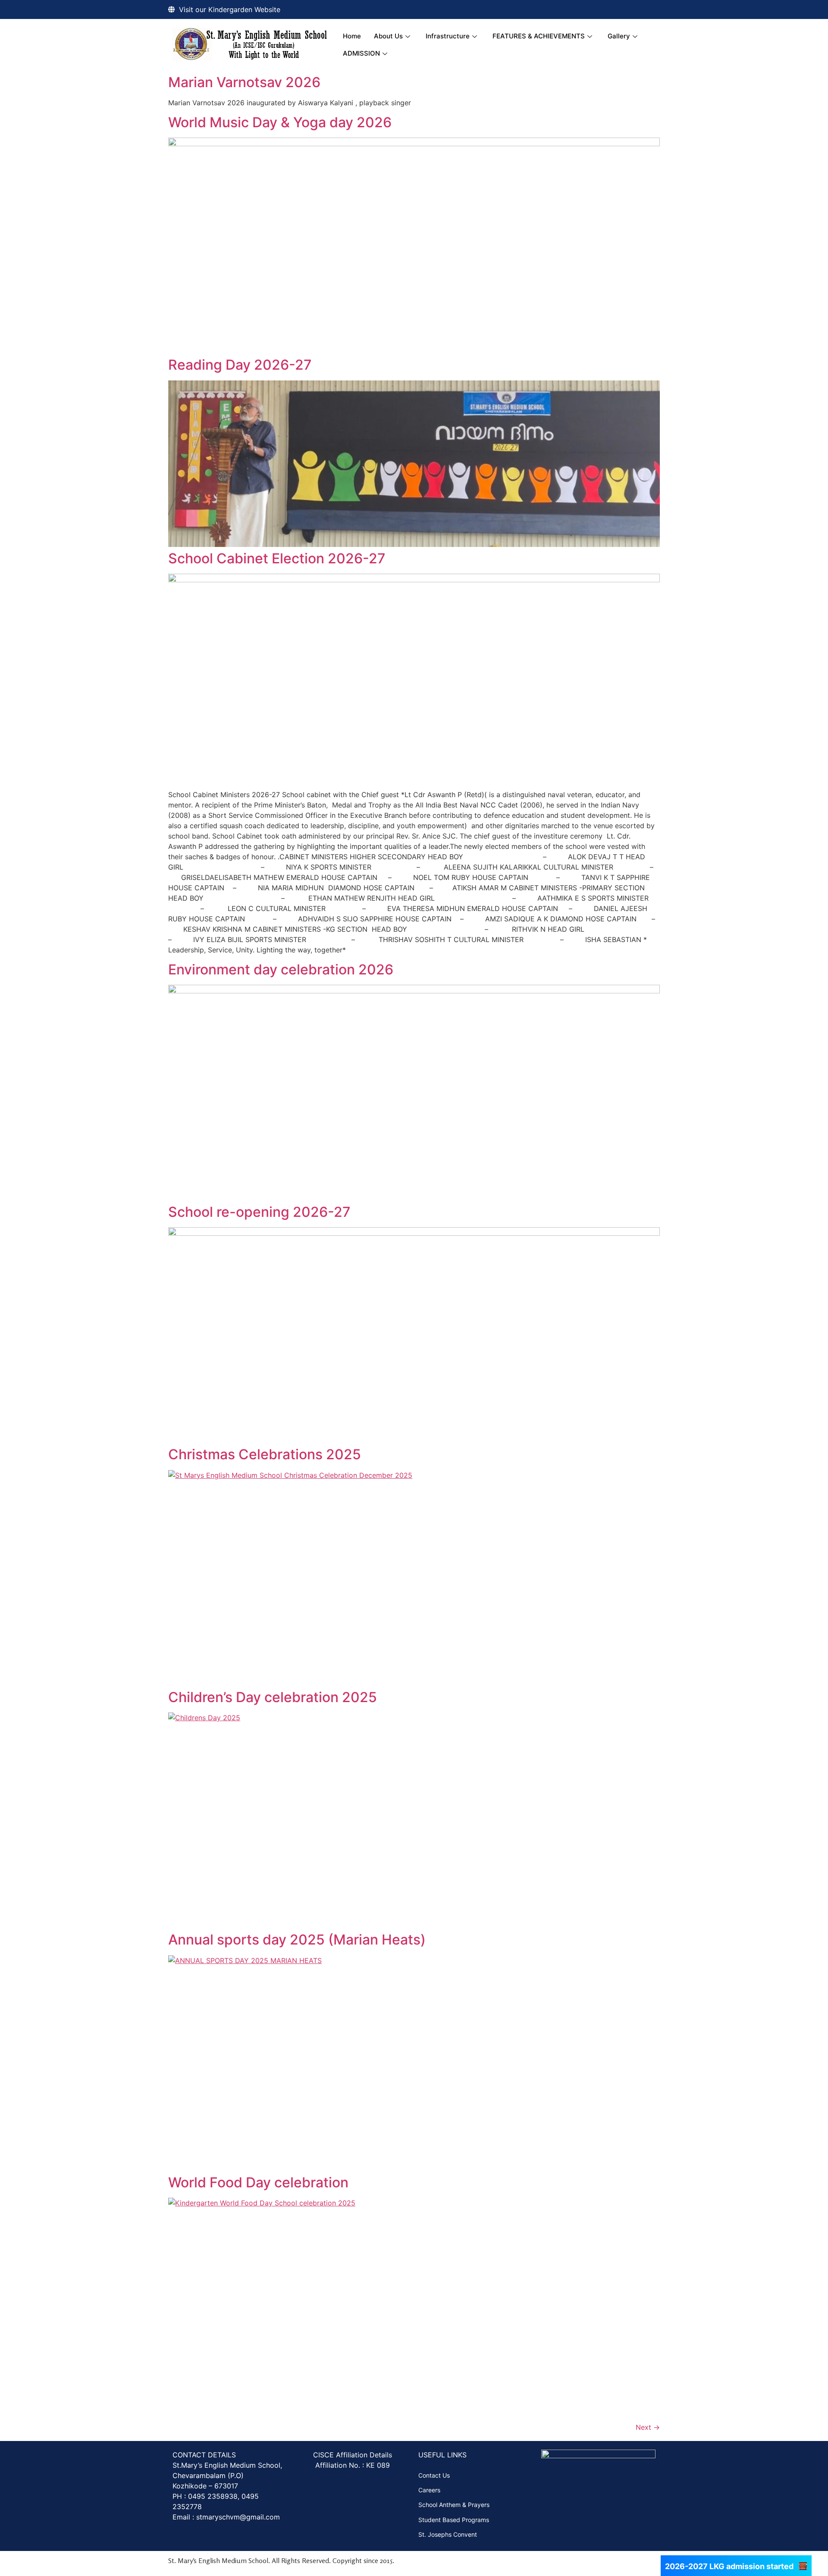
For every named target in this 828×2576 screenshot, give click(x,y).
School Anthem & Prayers (454, 2505)
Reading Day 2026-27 (240, 365)
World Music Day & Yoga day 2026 (280, 122)
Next (648, 2427)
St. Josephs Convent (448, 2534)
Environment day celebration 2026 (281, 969)
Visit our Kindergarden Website (230, 9)
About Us (388, 36)
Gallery (619, 36)
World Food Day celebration (258, 2182)
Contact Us (434, 2475)
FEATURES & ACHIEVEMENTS (539, 36)
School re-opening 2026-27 (259, 1212)
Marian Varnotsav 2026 (244, 82)
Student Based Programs (454, 2520)
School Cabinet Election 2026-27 (277, 558)
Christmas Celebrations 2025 (265, 1454)
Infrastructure (448, 36)
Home (352, 36)
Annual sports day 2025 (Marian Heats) (297, 1940)
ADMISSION (361, 53)
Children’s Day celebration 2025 (273, 1697)
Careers (429, 2490)
